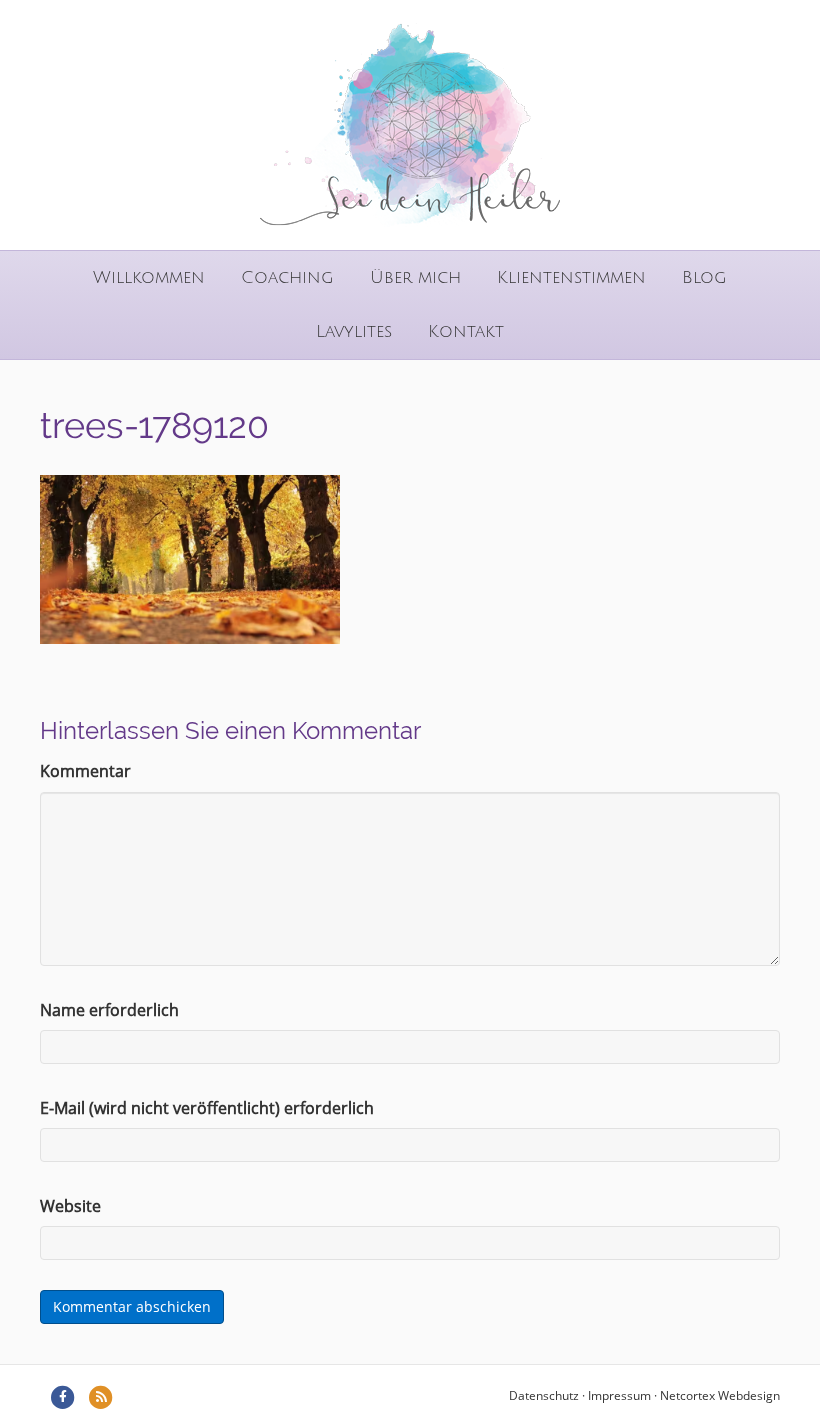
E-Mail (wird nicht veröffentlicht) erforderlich (207, 1108)
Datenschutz (544, 1395)
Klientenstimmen (571, 277)
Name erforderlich (109, 1010)
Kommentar (85, 771)
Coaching (287, 277)
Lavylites (354, 331)
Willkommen (149, 277)
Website (70, 1206)
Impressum (619, 1395)
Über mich (415, 277)
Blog (704, 277)
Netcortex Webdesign (720, 1395)
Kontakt (466, 331)
